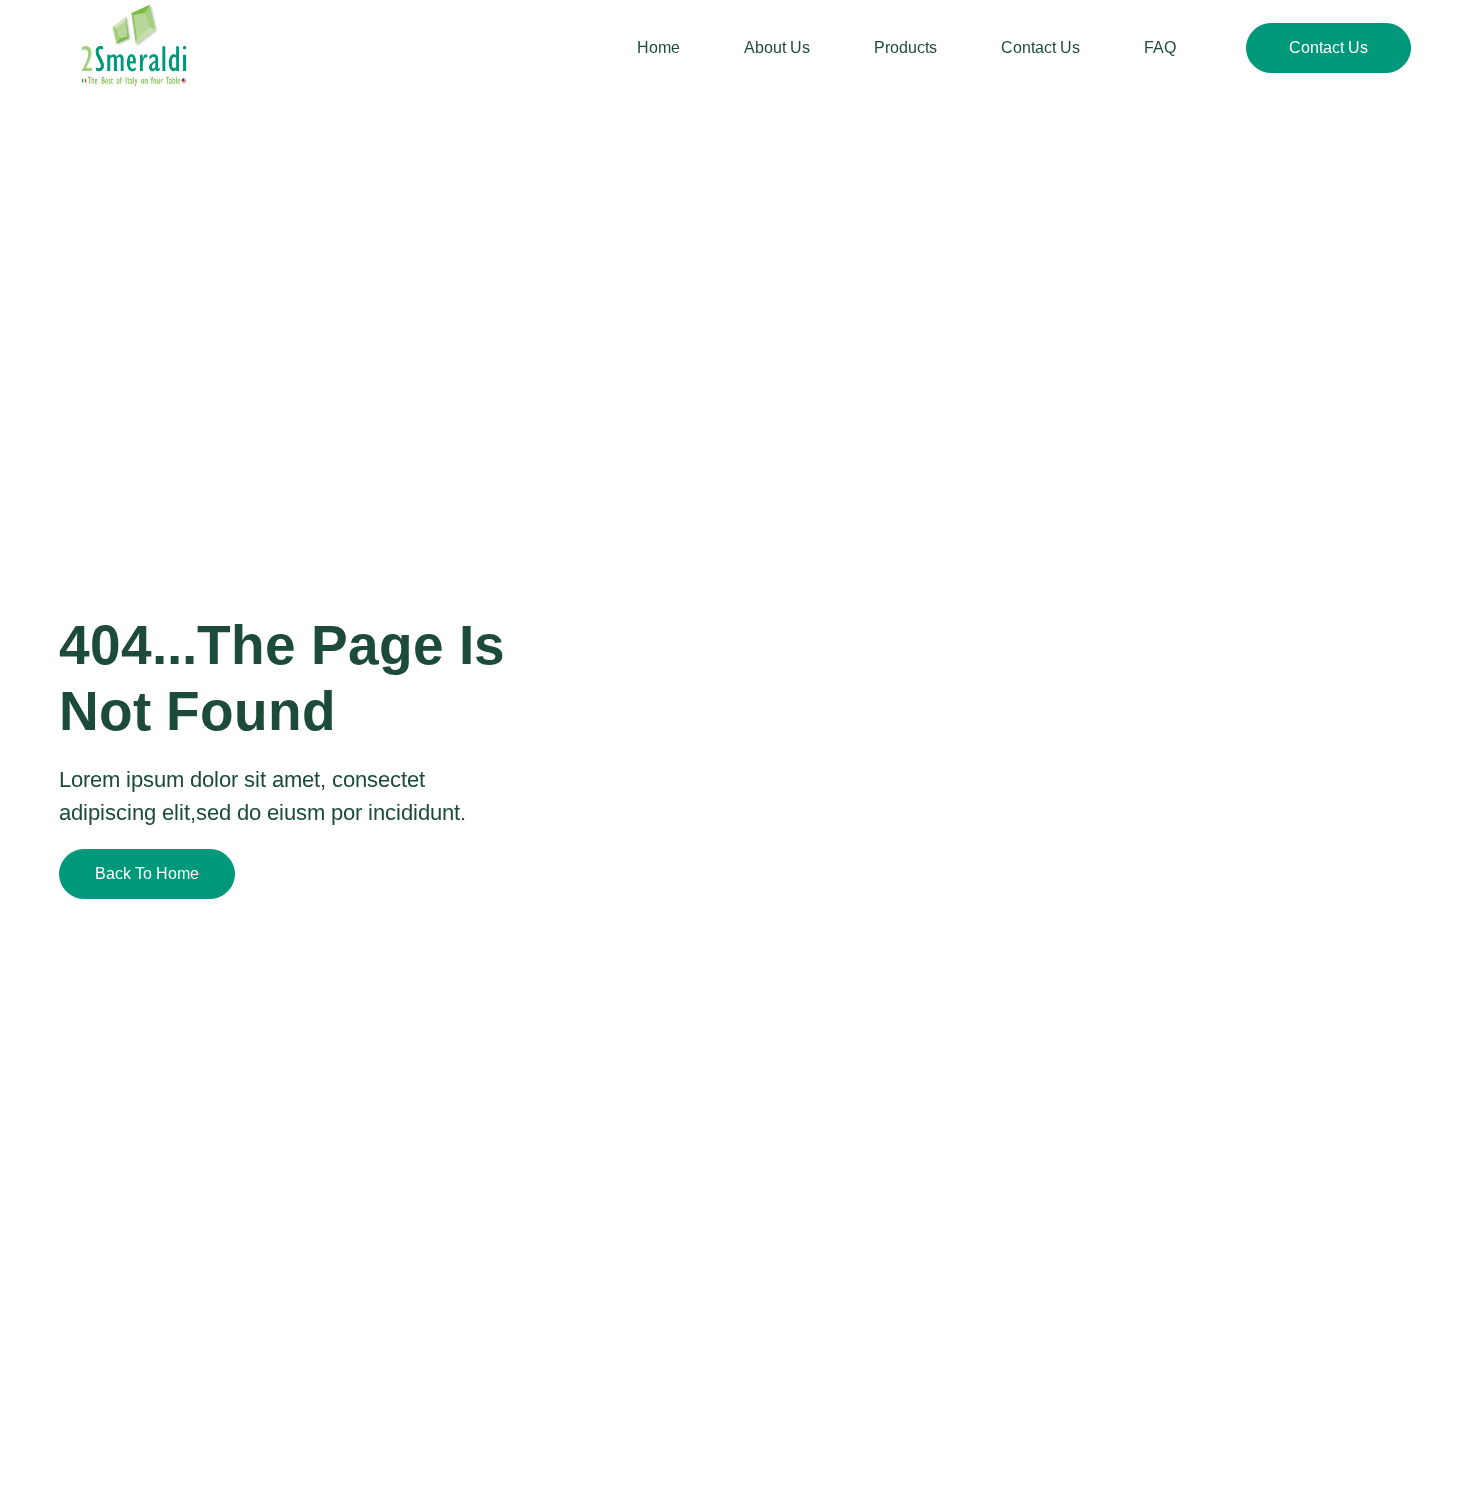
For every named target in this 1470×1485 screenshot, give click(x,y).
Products (905, 47)
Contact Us (1040, 47)
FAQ (1160, 47)
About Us (777, 47)
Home (658, 47)
